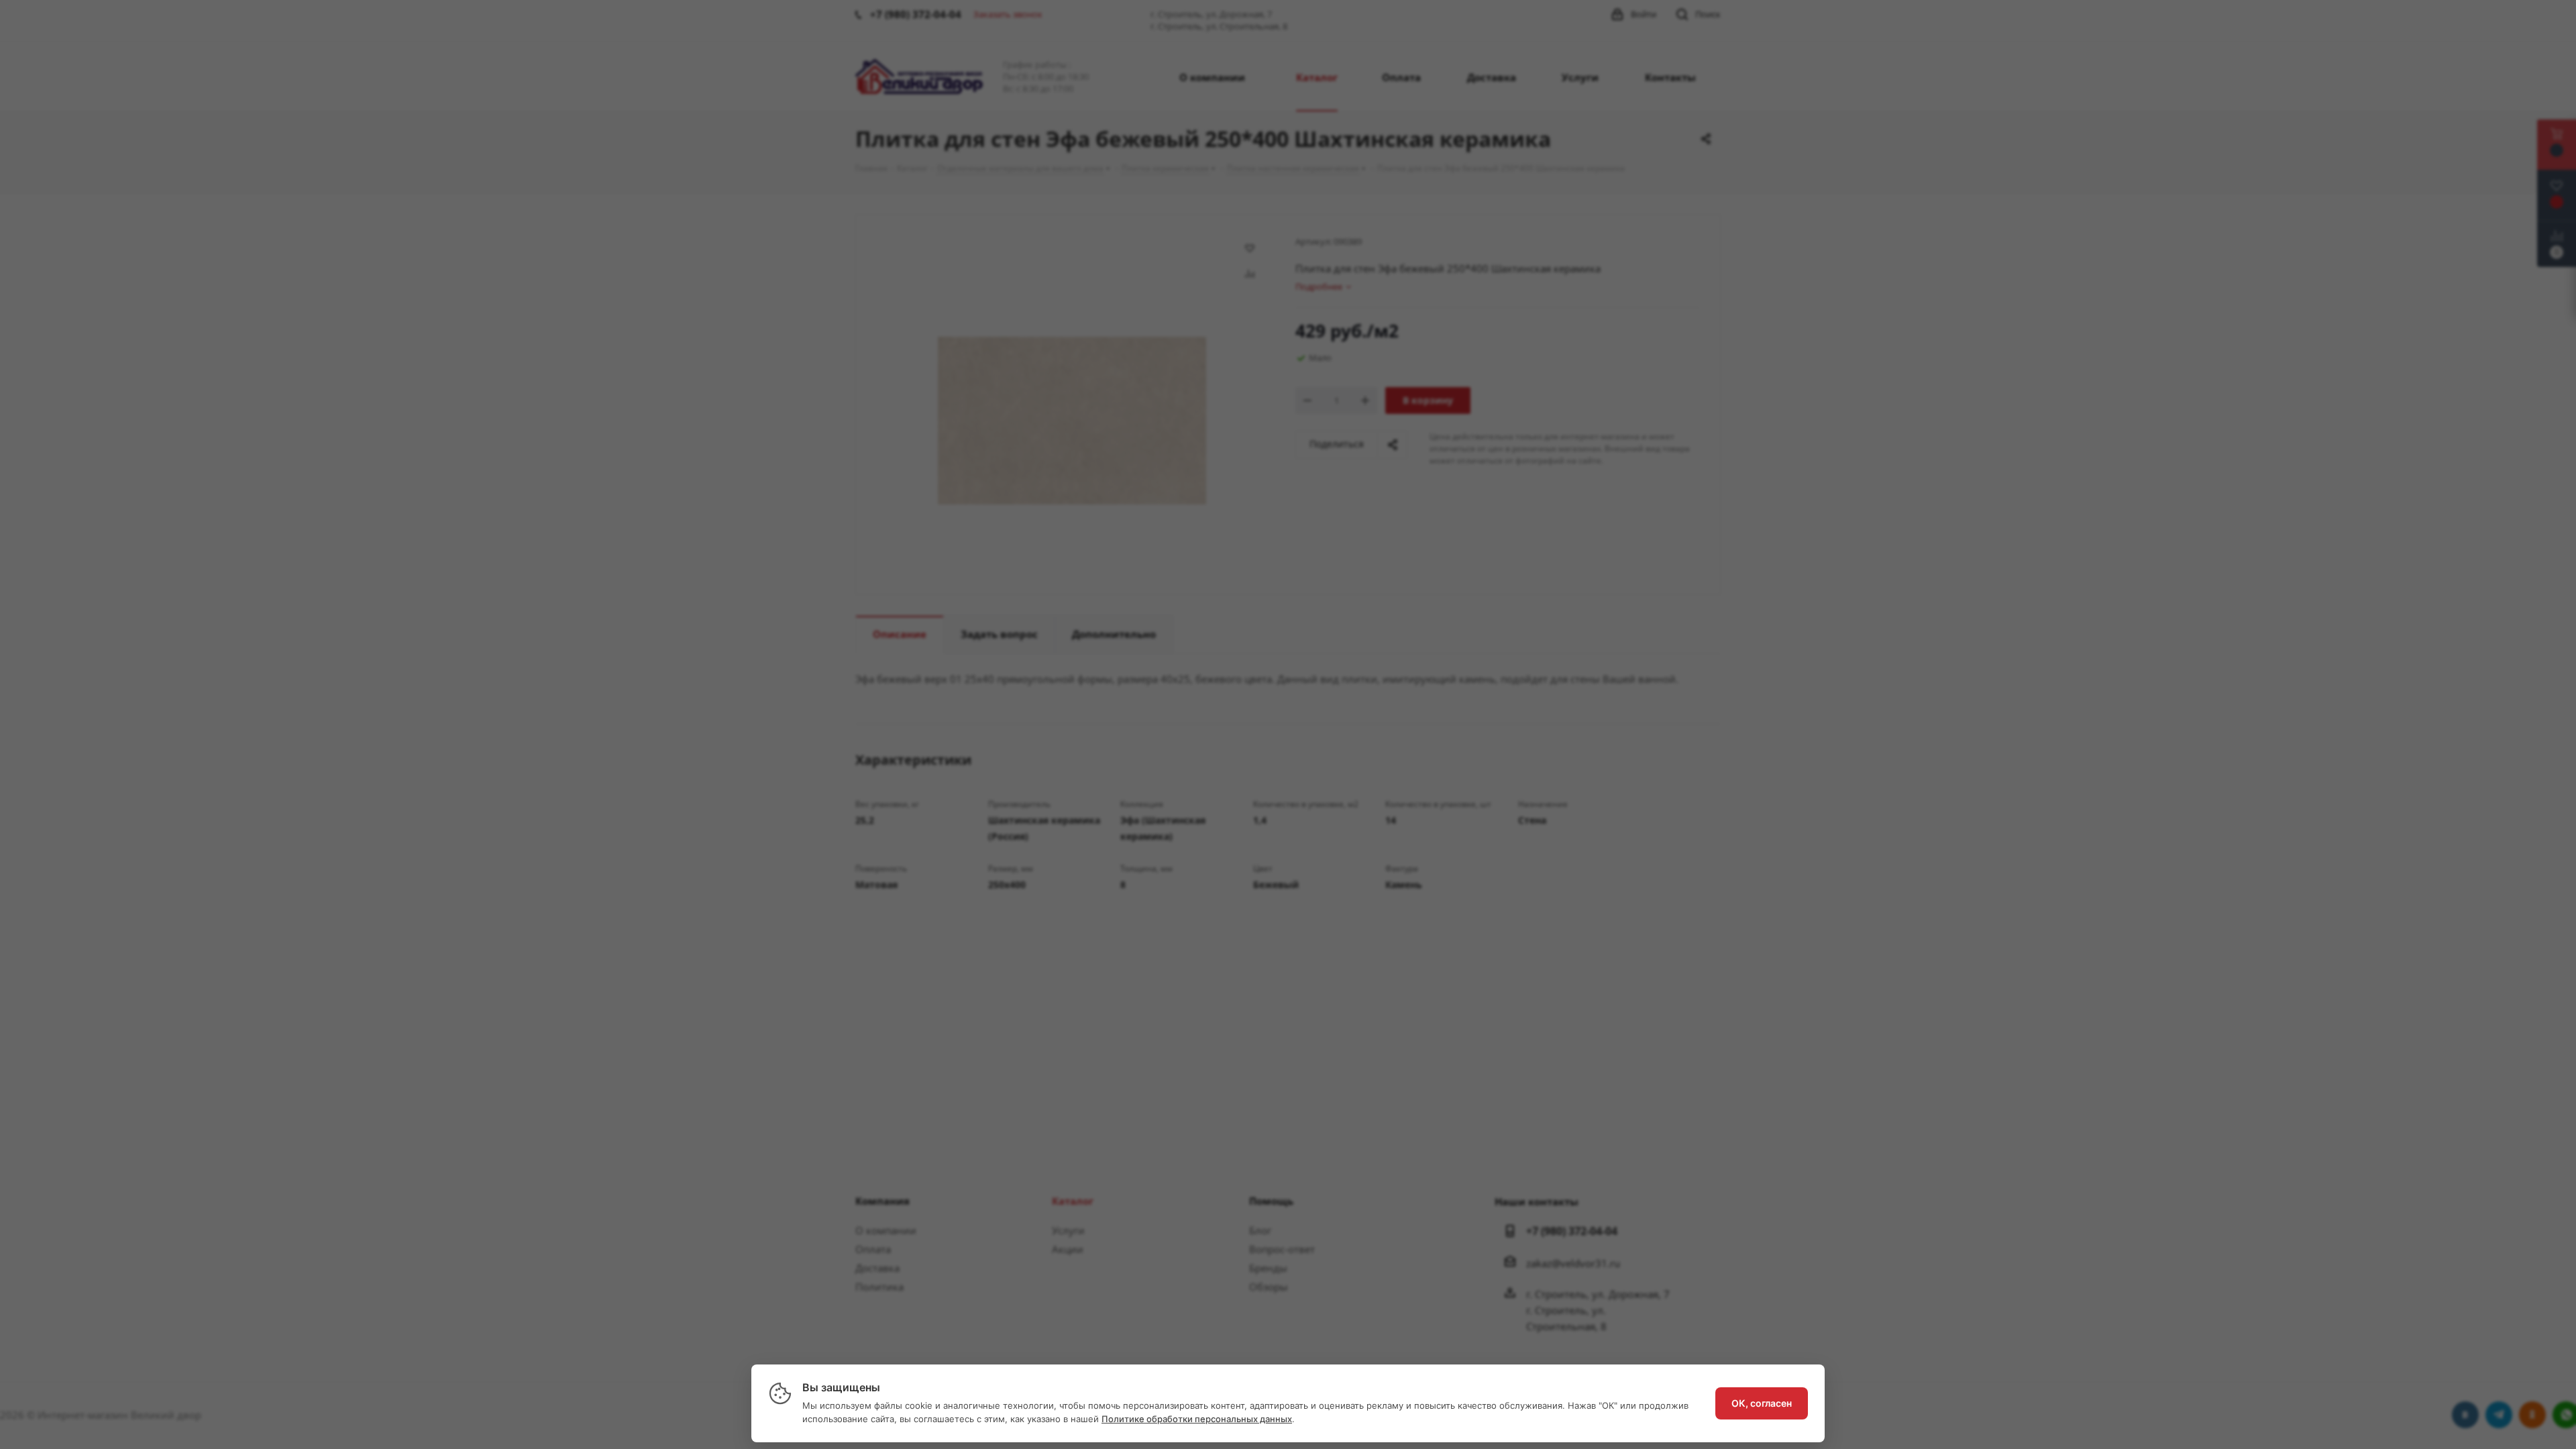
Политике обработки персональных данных (1197, 1419)
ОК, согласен (1762, 1403)
